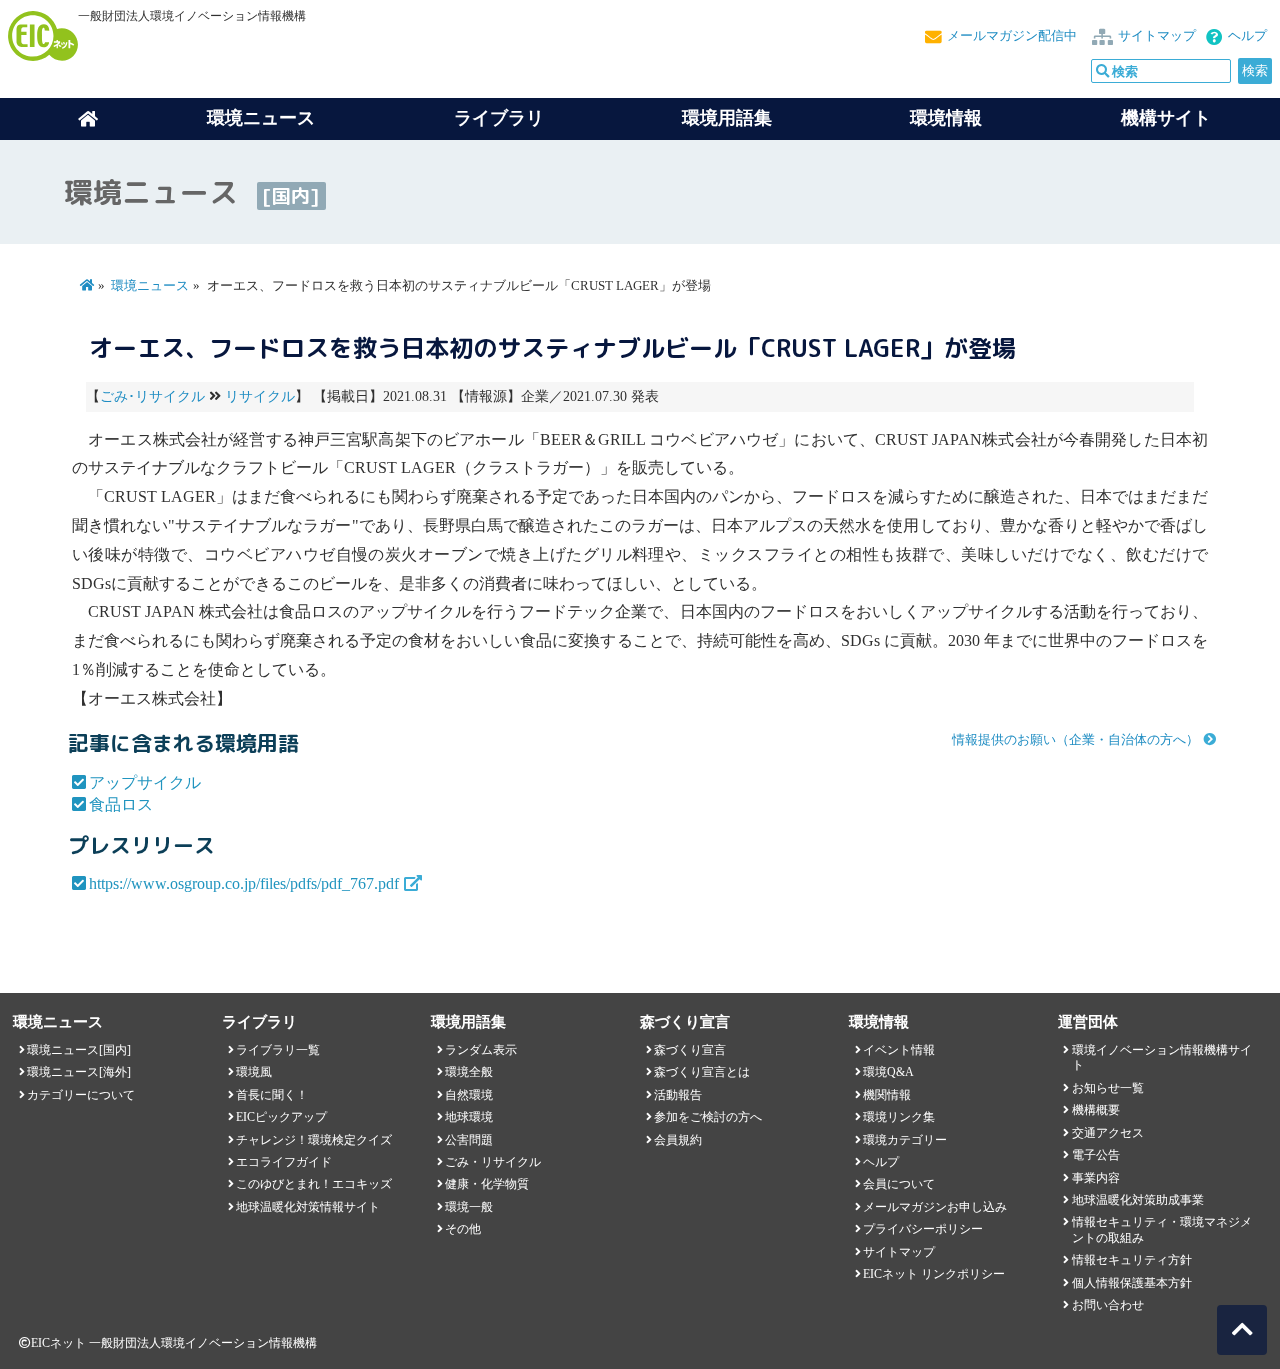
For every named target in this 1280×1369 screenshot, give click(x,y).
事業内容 (1096, 1178)
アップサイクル (145, 782)
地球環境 (469, 1117)
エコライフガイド (284, 1162)
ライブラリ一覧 (278, 1050)
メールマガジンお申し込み (935, 1207)
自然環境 (469, 1095)
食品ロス (121, 804)
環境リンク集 (899, 1117)
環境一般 (469, 1207)
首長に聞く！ (272, 1095)
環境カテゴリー (905, 1140)
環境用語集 (727, 118)
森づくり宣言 (690, 1050)
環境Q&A (888, 1072)
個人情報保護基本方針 (1132, 1283)
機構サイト (1166, 118)
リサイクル (260, 396)
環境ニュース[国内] (79, 1050)
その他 (463, 1229)
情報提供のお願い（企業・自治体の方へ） (1075, 740)
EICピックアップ (281, 1117)
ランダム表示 (481, 1050)
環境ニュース (150, 286)
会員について (899, 1184)
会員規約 (678, 1140)
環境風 (254, 1072)
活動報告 (678, 1095)
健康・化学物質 (487, 1184)
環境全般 (469, 1072)
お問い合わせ (1108, 1305)
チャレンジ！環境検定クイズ (314, 1140)
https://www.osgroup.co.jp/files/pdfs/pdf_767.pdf (244, 883)
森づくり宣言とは (702, 1072)
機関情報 (887, 1095)
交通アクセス (1108, 1133)
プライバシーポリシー (923, 1229)
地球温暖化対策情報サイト (308, 1207)
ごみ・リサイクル (493, 1162)
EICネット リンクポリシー (934, 1274)
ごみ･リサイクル (152, 396)
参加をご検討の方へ (708, 1117)
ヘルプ (1247, 36)
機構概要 (1096, 1110)
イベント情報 (899, 1050)
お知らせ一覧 (1108, 1088)
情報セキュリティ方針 (1132, 1260)
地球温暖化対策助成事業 (1138, 1200)
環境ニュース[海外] (79, 1072)
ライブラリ (499, 118)
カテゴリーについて (81, 1095)
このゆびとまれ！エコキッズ (314, 1184)
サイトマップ (1157, 36)
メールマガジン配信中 (1012, 36)
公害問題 (469, 1140)
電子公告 (1096, 1155)
